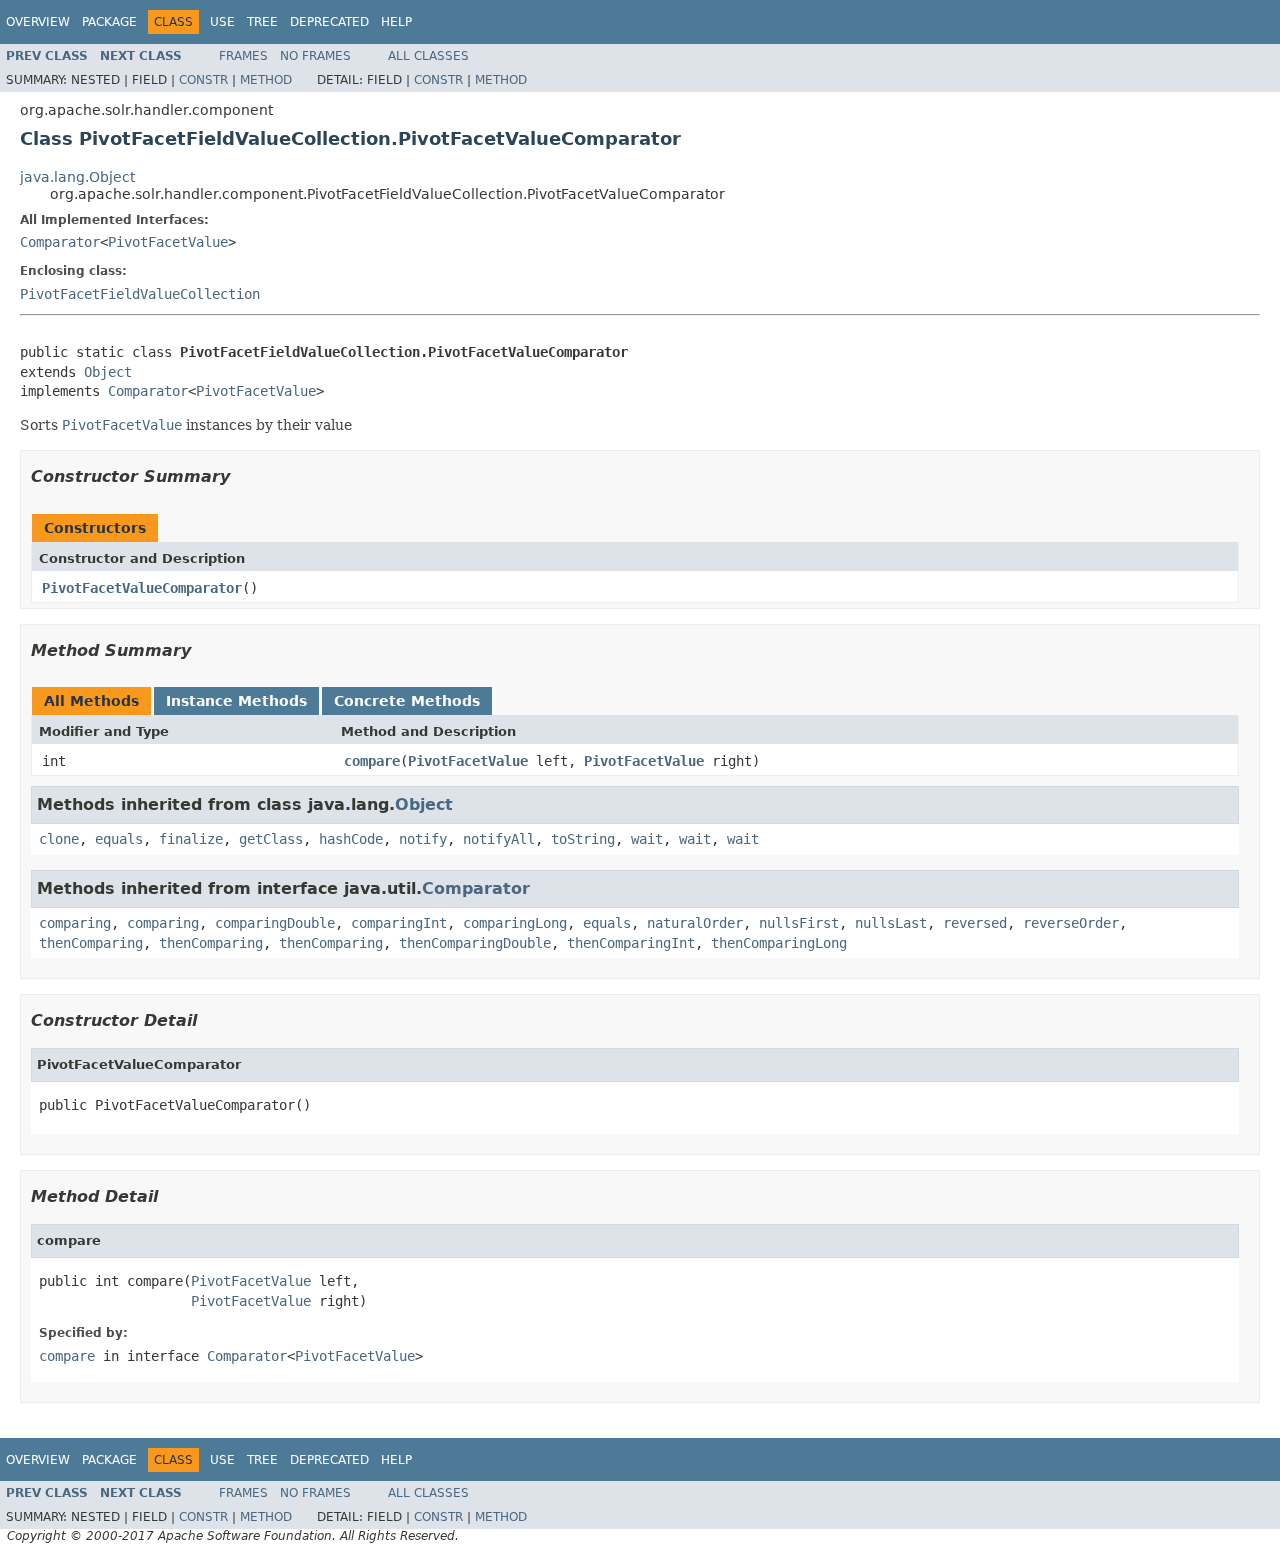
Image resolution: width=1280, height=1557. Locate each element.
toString (583, 839)
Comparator (60, 242)
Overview (38, 22)
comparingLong (515, 923)
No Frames (315, 56)
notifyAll (499, 839)
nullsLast (891, 923)
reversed (975, 923)
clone (59, 839)
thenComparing (91, 943)
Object (108, 372)
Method (266, 80)
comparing (75, 923)
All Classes (428, 56)
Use (222, 22)
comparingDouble (275, 923)
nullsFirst (799, 923)
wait (647, 839)
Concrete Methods (407, 701)
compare (372, 761)
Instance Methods (236, 701)
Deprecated (329, 22)
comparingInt (399, 923)
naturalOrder (695, 923)
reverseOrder (1071, 923)
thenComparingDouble (475, 943)
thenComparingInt (631, 943)
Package (109, 22)
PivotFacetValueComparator (142, 588)
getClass (271, 839)
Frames (243, 56)
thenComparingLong (779, 943)
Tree (262, 22)
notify (423, 839)
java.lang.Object (77, 177)
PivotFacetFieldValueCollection (140, 294)
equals (119, 839)
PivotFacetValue (168, 242)
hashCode (351, 839)
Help (396, 22)
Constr (203, 80)
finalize (191, 839)
